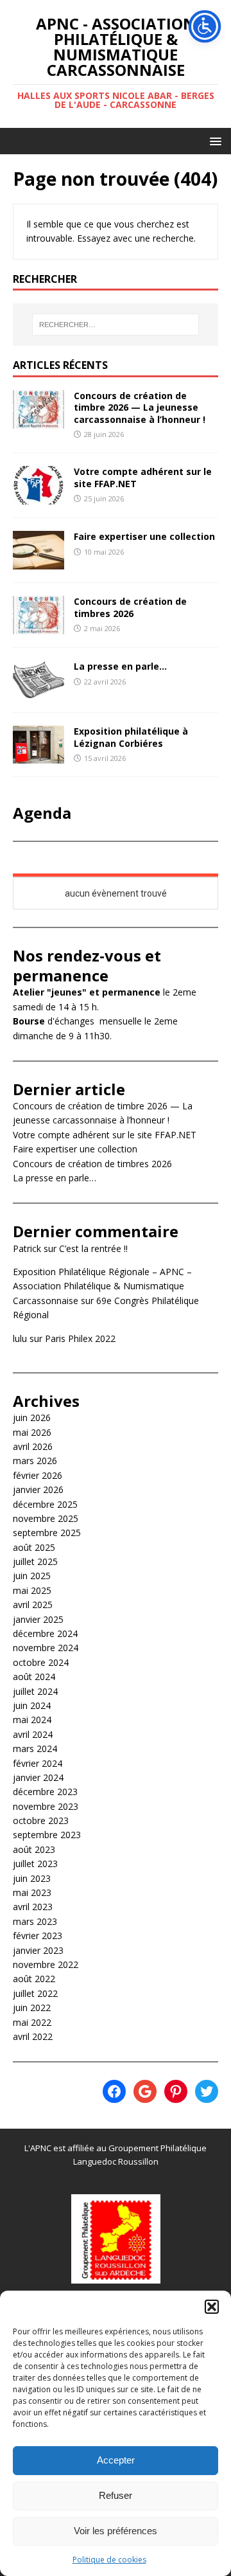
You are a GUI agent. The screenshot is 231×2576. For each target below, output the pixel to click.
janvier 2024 (38, 1777)
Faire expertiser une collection (144, 536)
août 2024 (34, 1677)
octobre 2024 (41, 1662)
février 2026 (38, 1475)
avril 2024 (33, 1734)
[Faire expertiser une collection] (38, 562)
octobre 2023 (41, 1820)
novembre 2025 (46, 1518)
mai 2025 (32, 1590)
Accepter (116, 2460)
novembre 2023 (46, 1806)
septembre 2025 (47, 1533)
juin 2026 (32, 1418)
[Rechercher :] (116, 325)
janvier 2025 (38, 1619)
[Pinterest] (176, 2091)
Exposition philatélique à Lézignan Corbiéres (131, 737)
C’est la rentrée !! (93, 1248)
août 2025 (34, 1547)
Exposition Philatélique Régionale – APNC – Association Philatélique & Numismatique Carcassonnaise (102, 1286)
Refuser (116, 2495)
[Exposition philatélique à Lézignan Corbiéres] (38, 756)
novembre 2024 (46, 1648)
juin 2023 (32, 1878)
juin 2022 (32, 2008)
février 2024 (38, 1763)
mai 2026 (32, 1432)
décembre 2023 (45, 1792)
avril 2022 (33, 2036)
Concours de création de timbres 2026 (130, 607)
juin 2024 (32, 1705)
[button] (212, 2307)
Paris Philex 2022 (80, 1338)
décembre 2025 (45, 1504)
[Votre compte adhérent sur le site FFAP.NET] (38, 497)
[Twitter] (207, 2091)
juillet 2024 (35, 1691)
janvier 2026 (38, 1489)
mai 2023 (32, 1892)
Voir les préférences (116, 2531)
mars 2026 (35, 1461)
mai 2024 (32, 1720)
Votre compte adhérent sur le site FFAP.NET (143, 477)
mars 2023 (35, 1921)
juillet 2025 (35, 1561)
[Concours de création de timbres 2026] (38, 627)
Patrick (27, 1248)
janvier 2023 (38, 1950)
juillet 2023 (35, 1864)
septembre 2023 (47, 1835)
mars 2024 (35, 1749)
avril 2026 (33, 1446)
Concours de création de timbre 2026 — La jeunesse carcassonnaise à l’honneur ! (140, 407)
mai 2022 (32, 2022)
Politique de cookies (109, 2560)
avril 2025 (33, 1605)
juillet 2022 (35, 1993)
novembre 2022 (46, 1964)
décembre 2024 (45, 1633)
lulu (20, 1338)
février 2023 (38, 1936)
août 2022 (34, 1979)
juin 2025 (32, 1576)
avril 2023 (33, 1907)
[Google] (145, 2091)
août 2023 (34, 1849)
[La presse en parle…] (38, 692)
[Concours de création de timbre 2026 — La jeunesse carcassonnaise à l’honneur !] (38, 421)
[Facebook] (114, 2091)
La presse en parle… (120, 666)
